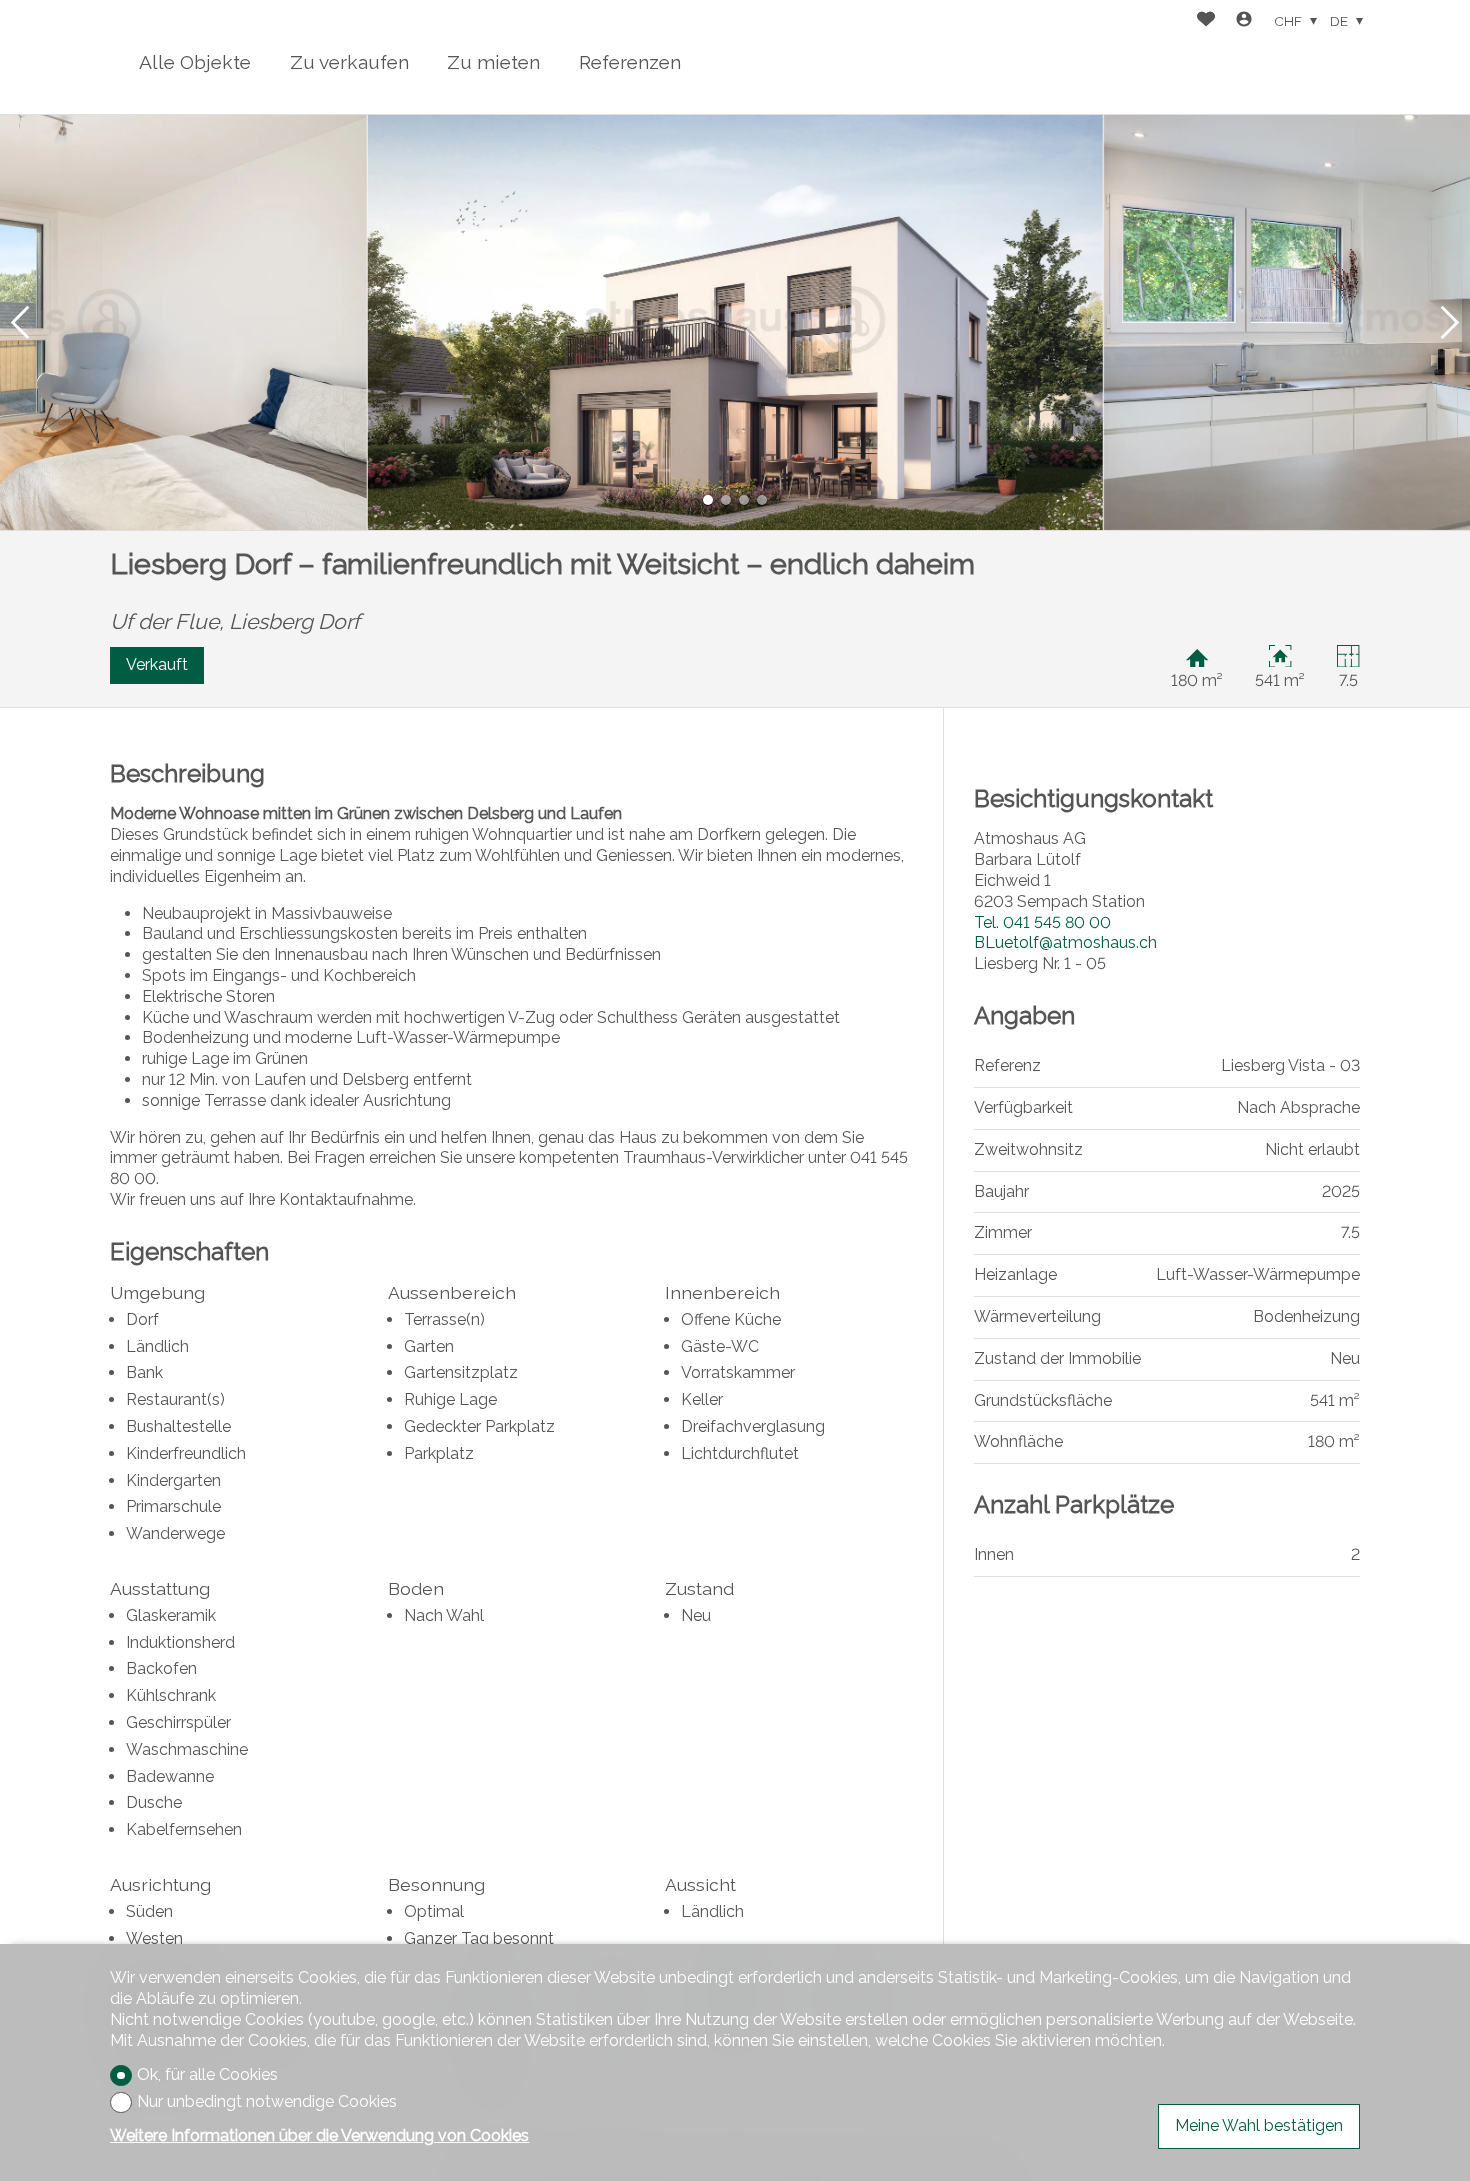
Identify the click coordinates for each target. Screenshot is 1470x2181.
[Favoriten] (1206, 21)
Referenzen (630, 62)
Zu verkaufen (349, 62)
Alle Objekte (195, 62)
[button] (20, 322)
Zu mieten (493, 62)
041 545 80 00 (1042, 922)
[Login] (1244, 21)
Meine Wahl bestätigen (1259, 2125)
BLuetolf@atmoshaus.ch (1065, 942)
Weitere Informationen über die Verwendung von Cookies (319, 2135)
